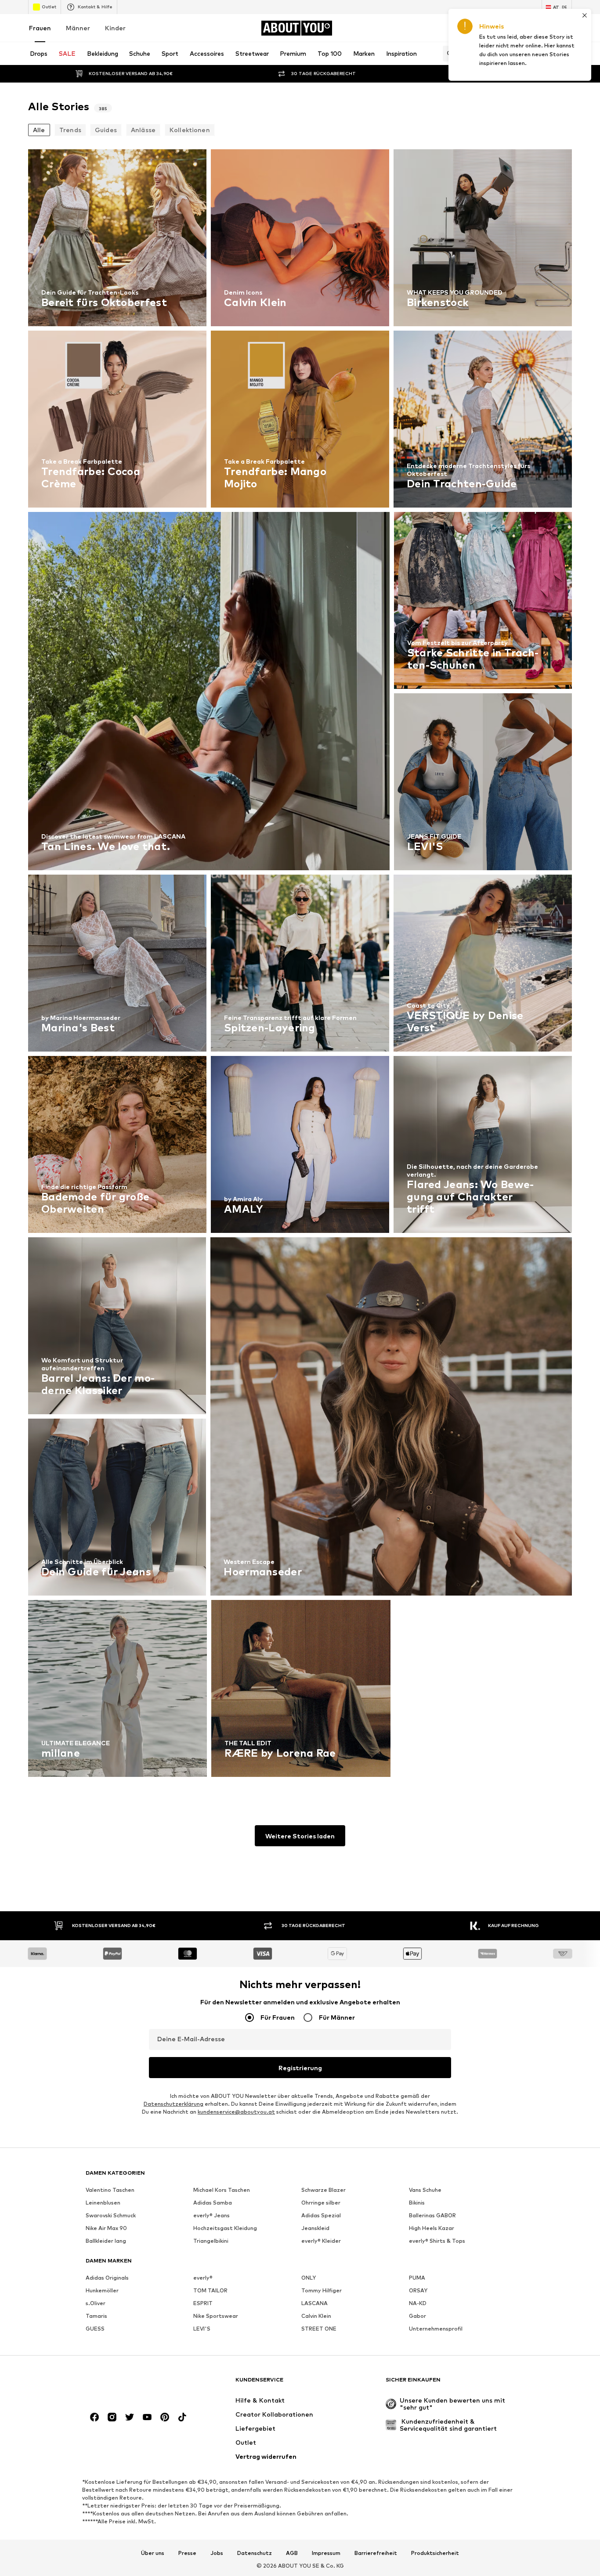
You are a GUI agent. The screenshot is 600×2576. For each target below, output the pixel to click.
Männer (78, 28)
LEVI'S (202, 2329)
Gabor (417, 2316)
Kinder (115, 28)
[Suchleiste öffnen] (448, 54)
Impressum (326, 2553)
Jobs (217, 2553)
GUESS (95, 2329)
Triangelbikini (211, 2241)
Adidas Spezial (321, 2215)
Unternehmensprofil (436, 2329)
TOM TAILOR (210, 2290)
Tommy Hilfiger (322, 2290)
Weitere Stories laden (300, 1836)
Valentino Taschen (110, 2190)
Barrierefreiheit (376, 2553)
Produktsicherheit (435, 2553)
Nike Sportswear (216, 2316)
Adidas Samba (213, 2203)
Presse (187, 2553)
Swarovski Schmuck (111, 2215)
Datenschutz (255, 2553)
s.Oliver (96, 2303)
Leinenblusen (103, 2203)
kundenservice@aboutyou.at (236, 2112)
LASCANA (314, 2303)
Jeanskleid (315, 2228)
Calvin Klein (316, 2316)
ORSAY (418, 2290)
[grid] (300, 965)
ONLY (309, 2278)
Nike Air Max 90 (106, 2228)
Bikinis (417, 2203)
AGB (292, 2553)
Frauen (40, 28)
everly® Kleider (321, 2241)
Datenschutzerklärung (173, 2104)
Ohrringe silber (321, 2203)
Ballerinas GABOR (432, 2215)
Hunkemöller (102, 2290)
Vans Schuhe (425, 2190)
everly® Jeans (211, 2215)
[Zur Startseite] (134, 2384)
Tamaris (96, 2316)
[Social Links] (94, 2417)
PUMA (417, 2278)
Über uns (153, 2553)
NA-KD (418, 2303)
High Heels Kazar (432, 2228)
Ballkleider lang (106, 2241)
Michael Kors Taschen (222, 2190)
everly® (203, 2278)
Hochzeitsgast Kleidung (225, 2228)
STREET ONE (319, 2329)
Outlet (49, 7)
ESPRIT (203, 2303)
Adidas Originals (107, 2278)
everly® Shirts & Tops (437, 2241)
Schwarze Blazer (323, 2190)
